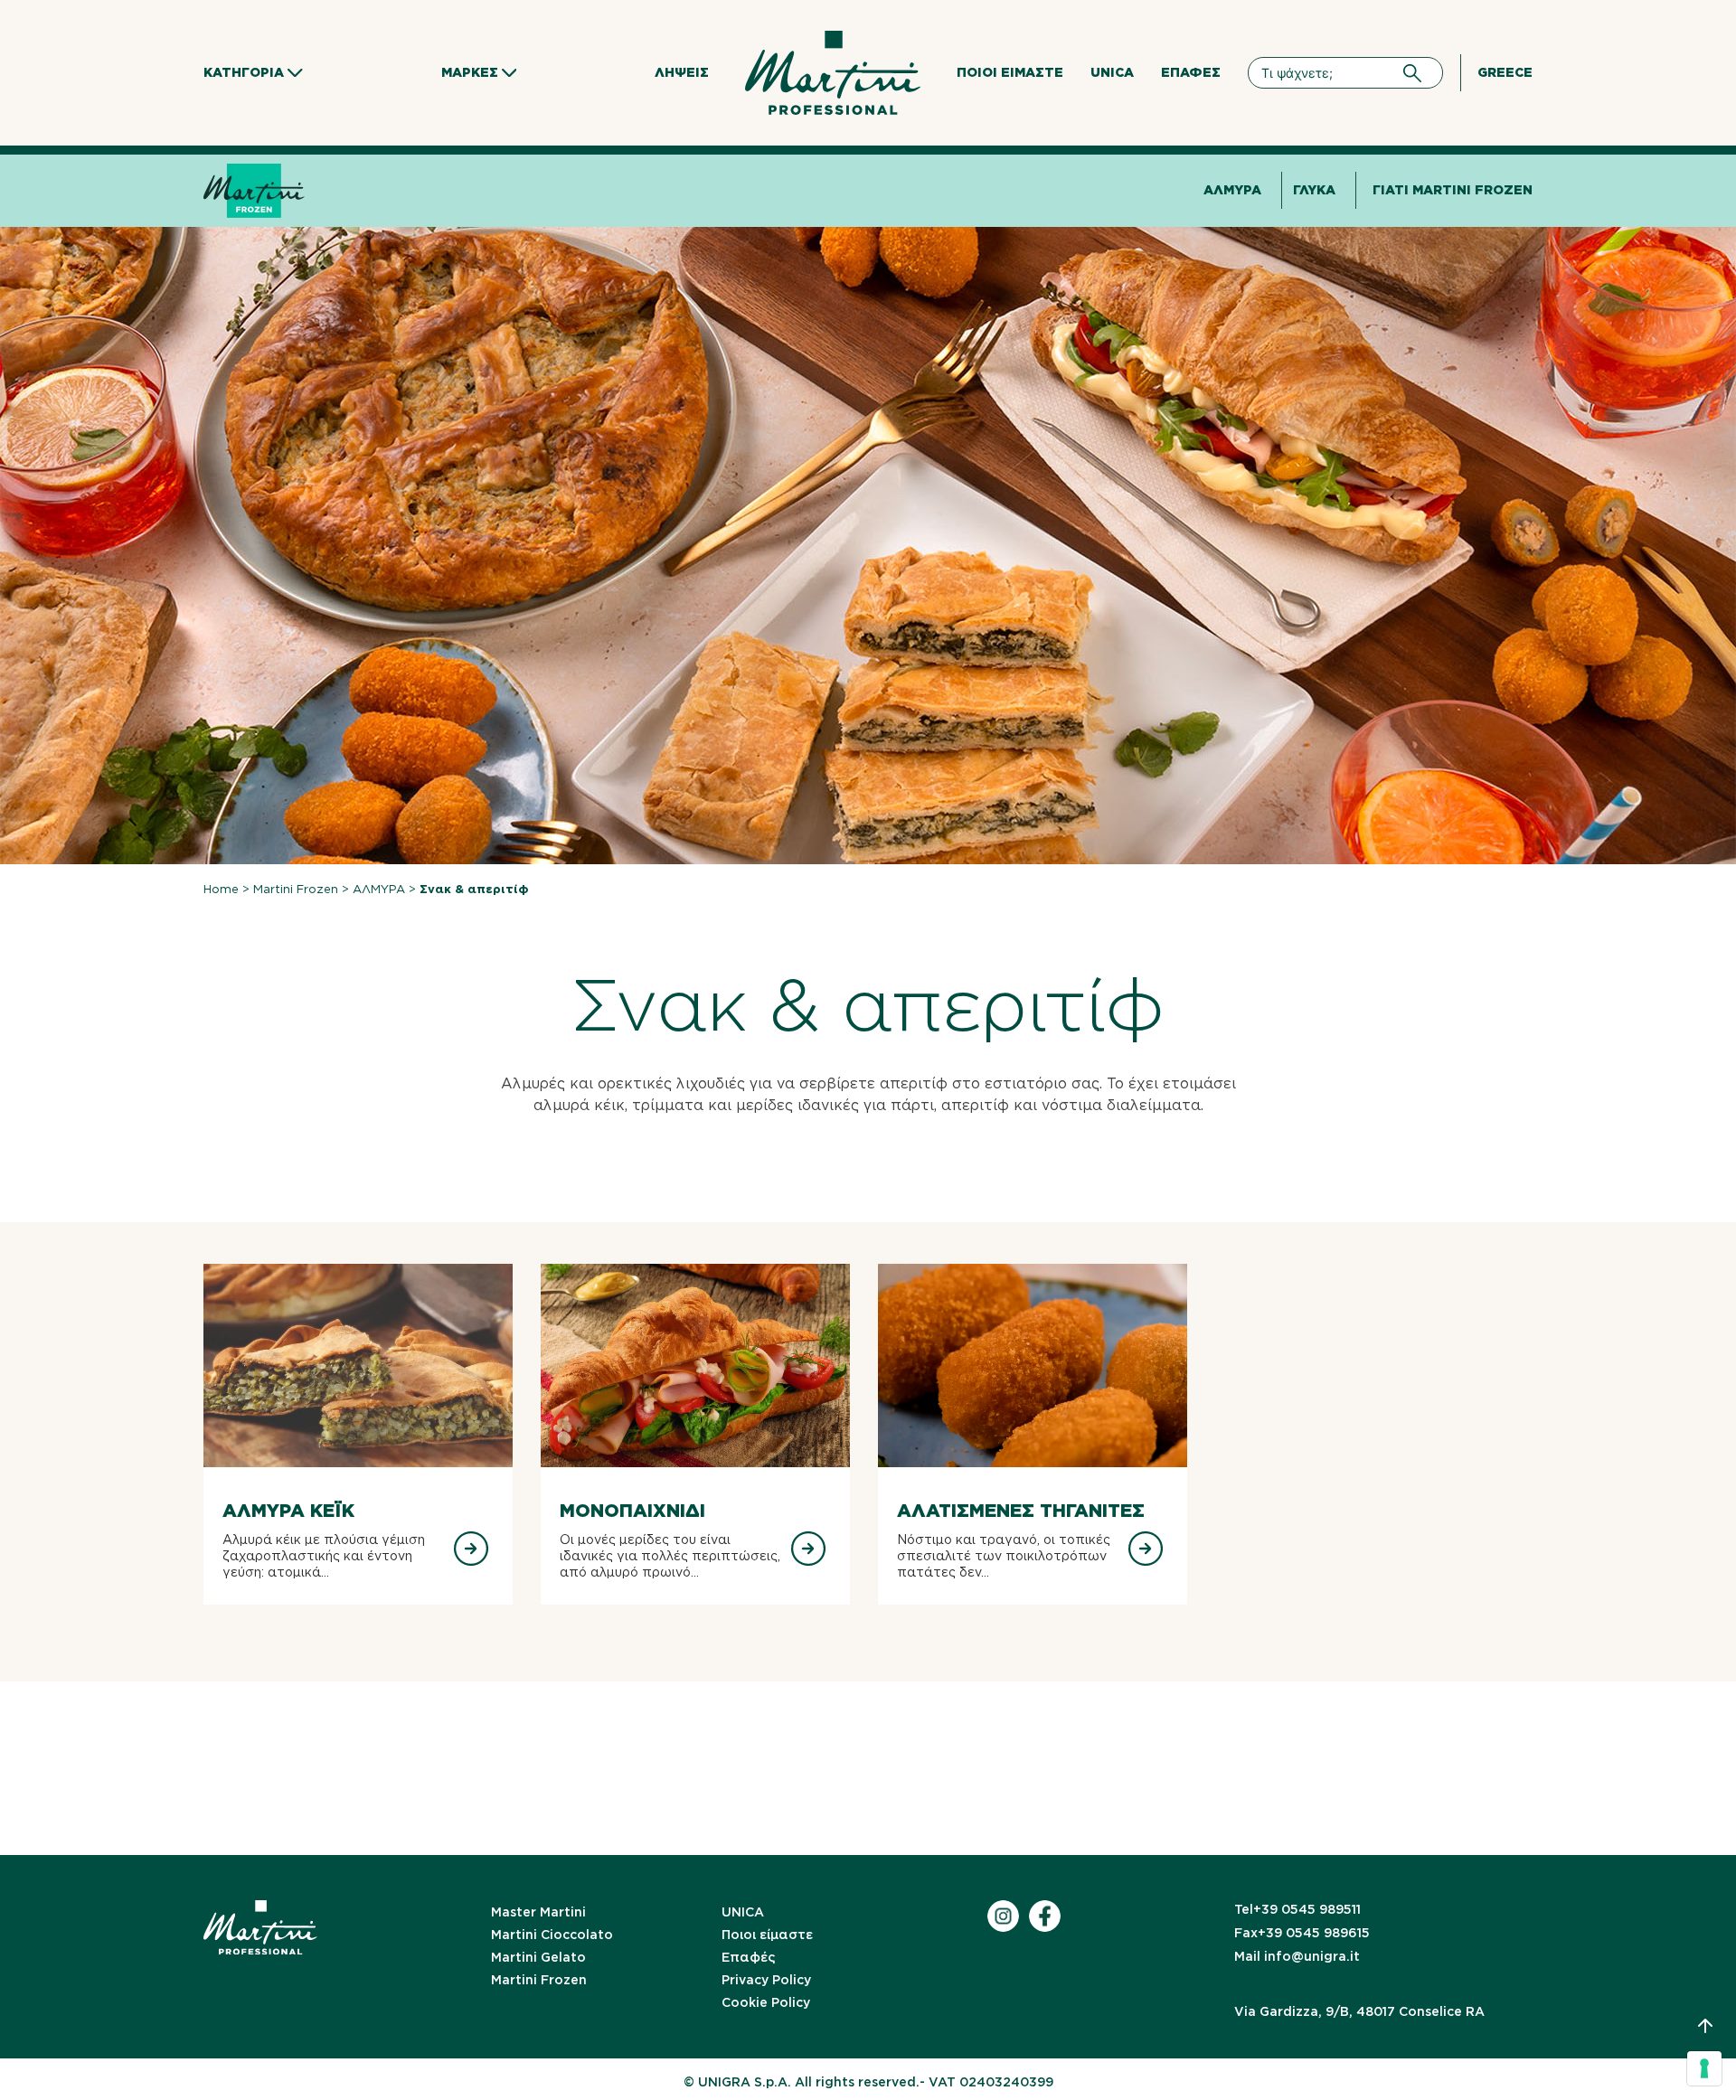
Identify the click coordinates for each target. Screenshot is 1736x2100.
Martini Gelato (538, 1957)
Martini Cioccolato (552, 1935)
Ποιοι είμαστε (1010, 72)
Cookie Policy (766, 2002)
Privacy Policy (766, 1980)
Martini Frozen (296, 889)
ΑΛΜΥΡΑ (1232, 190)
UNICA (1112, 72)
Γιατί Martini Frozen (1453, 190)
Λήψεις (682, 72)
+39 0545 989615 (1302, 1933)
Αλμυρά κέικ (288, 1511)
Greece (1505, 72)
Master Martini (538, 1912)
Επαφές (1191, 72)
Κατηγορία (244, 72)
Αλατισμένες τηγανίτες (1021, 1511)
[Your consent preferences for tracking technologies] (1704, 2068)
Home (221, 889)
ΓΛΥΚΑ (1314, 190)
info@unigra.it (1297, 1956)
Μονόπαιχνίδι (632, 1511)
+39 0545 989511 (1297, 1909)
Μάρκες (470, 72)
